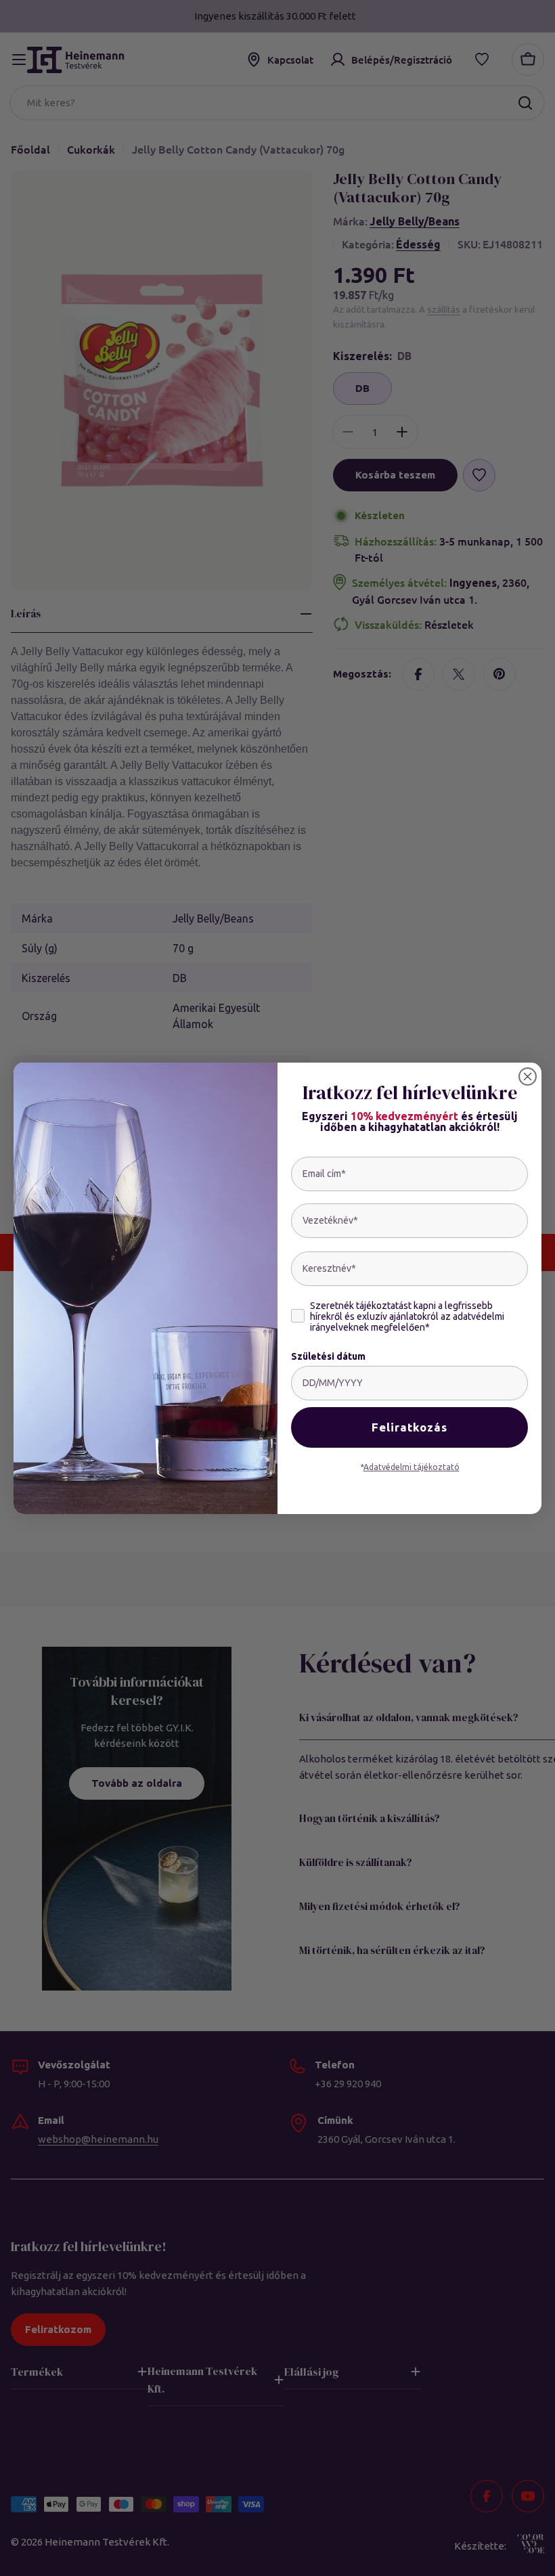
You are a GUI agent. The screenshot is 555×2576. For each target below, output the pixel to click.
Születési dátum (328, 1356)
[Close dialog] (528, 1076)
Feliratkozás (409, 1427)
